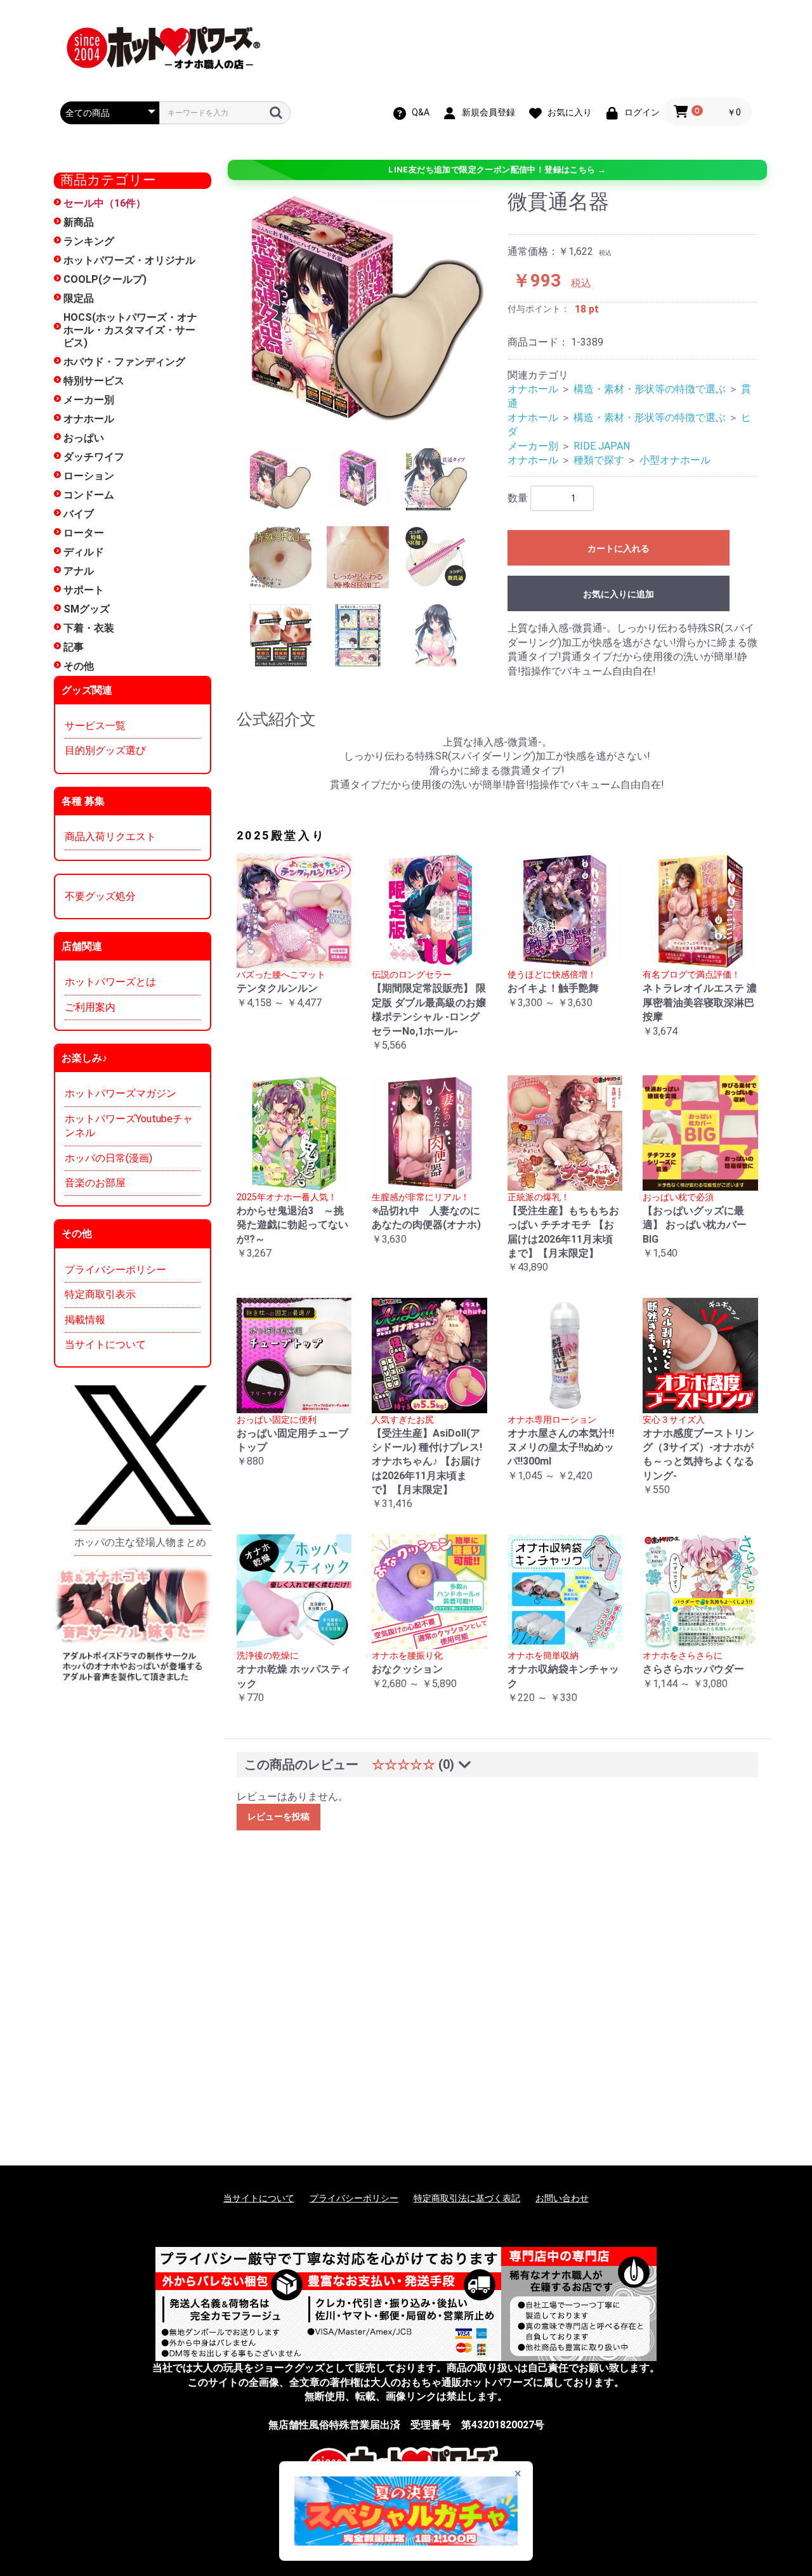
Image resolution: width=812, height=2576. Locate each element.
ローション (89, 476)
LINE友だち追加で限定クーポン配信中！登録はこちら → (497, 170)
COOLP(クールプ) (105, 279)
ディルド (84, 552)
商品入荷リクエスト (110, 837)
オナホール (89, 419)
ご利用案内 (90, 1007)
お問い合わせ (562, 2198)
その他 (79, 666)
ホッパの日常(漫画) (108, 1158)
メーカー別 (89, 400)
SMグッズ (87, 609)
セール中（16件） (105, 203)
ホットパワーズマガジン (121, 1093)
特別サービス (94, 381)
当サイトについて (105, 1344)
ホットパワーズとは (110, 982)
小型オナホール (675, 460)
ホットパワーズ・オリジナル (129, 260)
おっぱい (84, 438)
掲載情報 (85, 1320)
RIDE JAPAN (602, 446)
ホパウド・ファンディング (124, 362)
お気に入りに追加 (619, 594)
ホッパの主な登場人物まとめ (140, 1542)
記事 (74, 647)
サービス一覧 (95, 726)
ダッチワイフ (94, 457)
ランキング (89, 241)
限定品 (79, 298)
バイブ (79, 514)
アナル (79, 571)
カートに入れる (619, 548)
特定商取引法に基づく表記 (467, 2198)
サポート (84, 590)
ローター (84, 533)
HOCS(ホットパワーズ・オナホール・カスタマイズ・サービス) (130, 330)
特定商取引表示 (100, 1294)
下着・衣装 (89, 628)
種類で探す (599, 460)
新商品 (79, 222)
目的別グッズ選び (105, 750)
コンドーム (89, 495)
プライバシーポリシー (115, 1270)
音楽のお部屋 (95, 1183)
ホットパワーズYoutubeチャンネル (129, 1126)
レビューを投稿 (278, 1816)
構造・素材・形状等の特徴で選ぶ (650, 389)
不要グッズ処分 (100, 896)
